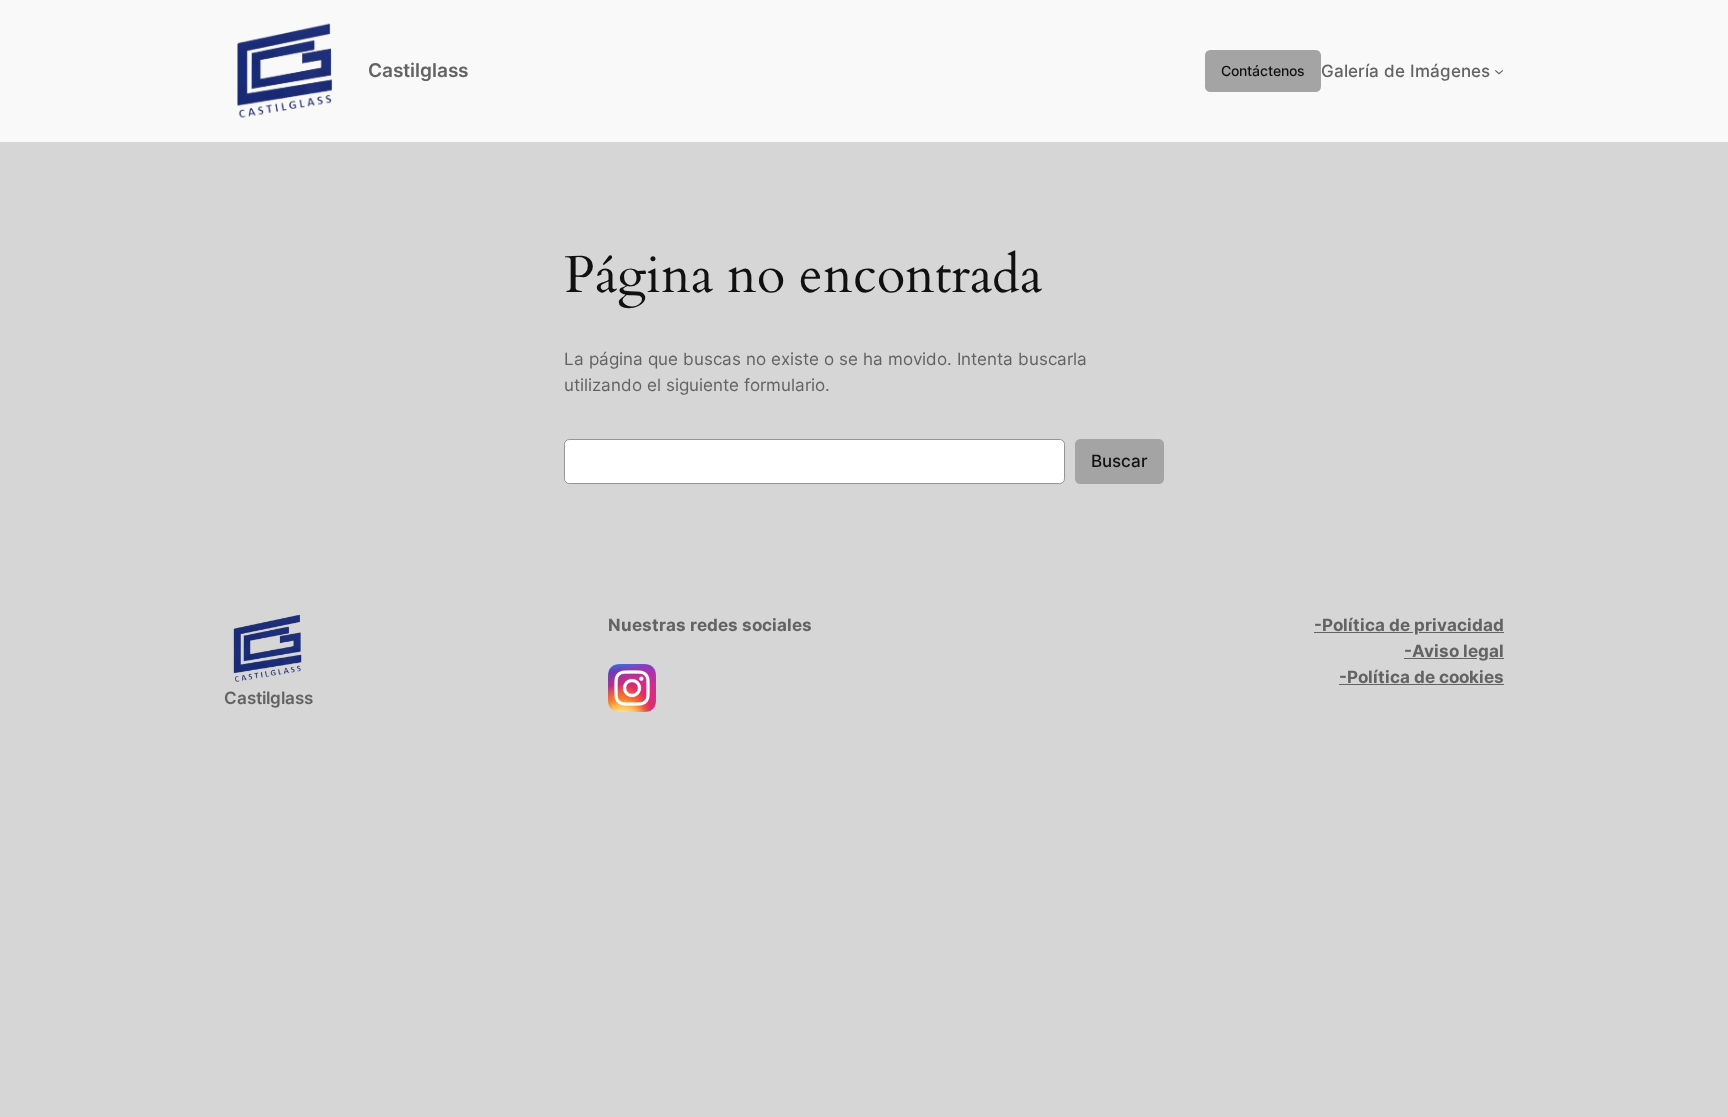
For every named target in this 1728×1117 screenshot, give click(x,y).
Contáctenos (1263, 70)
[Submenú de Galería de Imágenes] (1499, 71)
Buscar (1119, 461)
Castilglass (418, 70)
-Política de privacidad (1409, 625)
